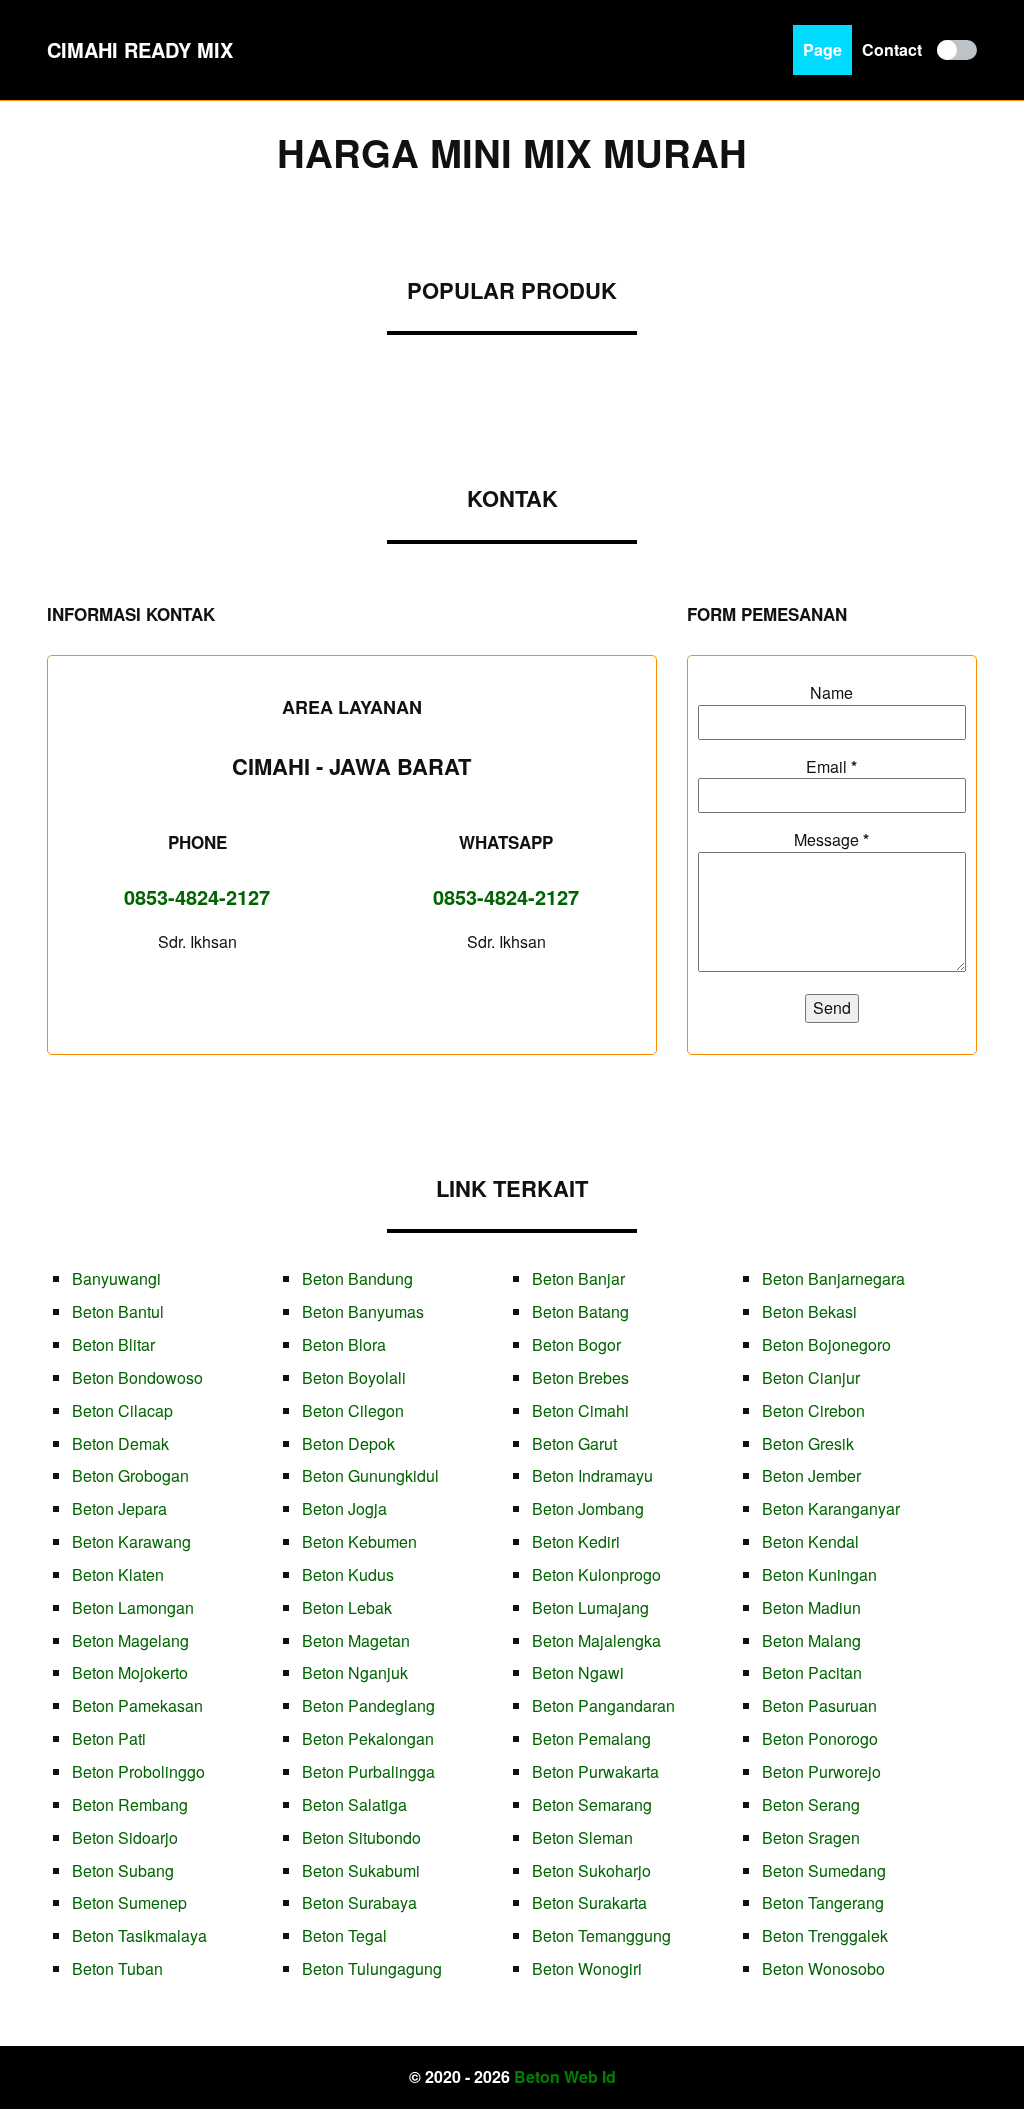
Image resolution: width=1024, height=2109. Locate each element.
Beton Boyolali (354, 1377)
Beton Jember (811, 1475)
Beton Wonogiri (587, 1968)
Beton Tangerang (823, 1902)
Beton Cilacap (122, 1410)
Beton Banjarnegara (833, 1278)
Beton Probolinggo (138, 1771)
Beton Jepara (119, 1508)
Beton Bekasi (809, 1311)
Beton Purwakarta (595, 1771)
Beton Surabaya (359, 1902)
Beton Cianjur (811, 1377)
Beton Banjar (578, 1278)
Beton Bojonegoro (826, 1344)
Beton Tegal (344, 1935)
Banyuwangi (116, 1278)
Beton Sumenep (129, 1902)
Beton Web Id (565, 2076)
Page (822, 49)
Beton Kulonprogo (596, 1574)
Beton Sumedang (824, 1870)
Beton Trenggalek (825, 1935)
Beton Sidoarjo (125, 1837)
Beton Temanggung (601, 1935)
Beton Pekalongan (368, 1738)
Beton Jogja (344, 1508)
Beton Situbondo (361, 1837)
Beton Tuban (117, 1968)
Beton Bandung (357, 1278)
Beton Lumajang (590, 1607)
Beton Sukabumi (361, 1870)
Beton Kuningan (819, 1574)
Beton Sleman (582, 1837)
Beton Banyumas (363, 1311)
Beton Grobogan (130, 1475)
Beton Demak (120, 1443)
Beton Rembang (130, 1804)
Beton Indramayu (592, 1475)
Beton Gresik (808, 1443)
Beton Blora (344, 1344)
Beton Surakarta (589, 1902)
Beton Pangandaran (603, 1705)
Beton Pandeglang (368, 1705)
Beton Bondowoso (137, 1377)
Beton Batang (580, 1311)
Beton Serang (811, 1804)
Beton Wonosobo (823, 1968)
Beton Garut (574, 1443)
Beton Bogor (576, 1344)
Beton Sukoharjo (591, 1870)
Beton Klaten (118, 1574)
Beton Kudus (348, 1574)
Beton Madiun (811, 1607)
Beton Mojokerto (130, 1672)
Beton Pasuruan (819, 1705)
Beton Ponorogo (820, 1738)
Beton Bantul (118, 1311)
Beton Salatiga (354, 1804)
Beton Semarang (592, 1804)
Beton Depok (348, 1443)
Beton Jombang (588, 1508)
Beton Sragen (811, 1837)
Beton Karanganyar (831, 1508)
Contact (892, 49)
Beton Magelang (130, 1640)
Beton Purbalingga (368, 1771)
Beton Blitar (113, 1344)
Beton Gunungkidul (370, 1475)
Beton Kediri (576, 1541)
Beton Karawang (131, 1541)
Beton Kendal (810, 1541)
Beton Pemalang (591, 1738)
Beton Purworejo (821, 1771)
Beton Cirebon (813, 1410)
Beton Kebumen (359, 1541)
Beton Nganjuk (355, 1672)
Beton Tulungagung (372, 1968)
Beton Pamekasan (137, 1705)
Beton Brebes (580, 1377)
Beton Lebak (347, 1607)
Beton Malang (811, 1640)
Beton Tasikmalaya (139, 1935)
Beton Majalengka (596, 1640)
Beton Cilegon (353, 1410)
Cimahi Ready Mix (140, 49)
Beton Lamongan (133, 1607)
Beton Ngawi (578, 1672)
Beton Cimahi (580, 1410)
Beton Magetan (356, 1640)
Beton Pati (109, 1738)
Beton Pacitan (812, 1672)
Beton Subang (123, 1870)
